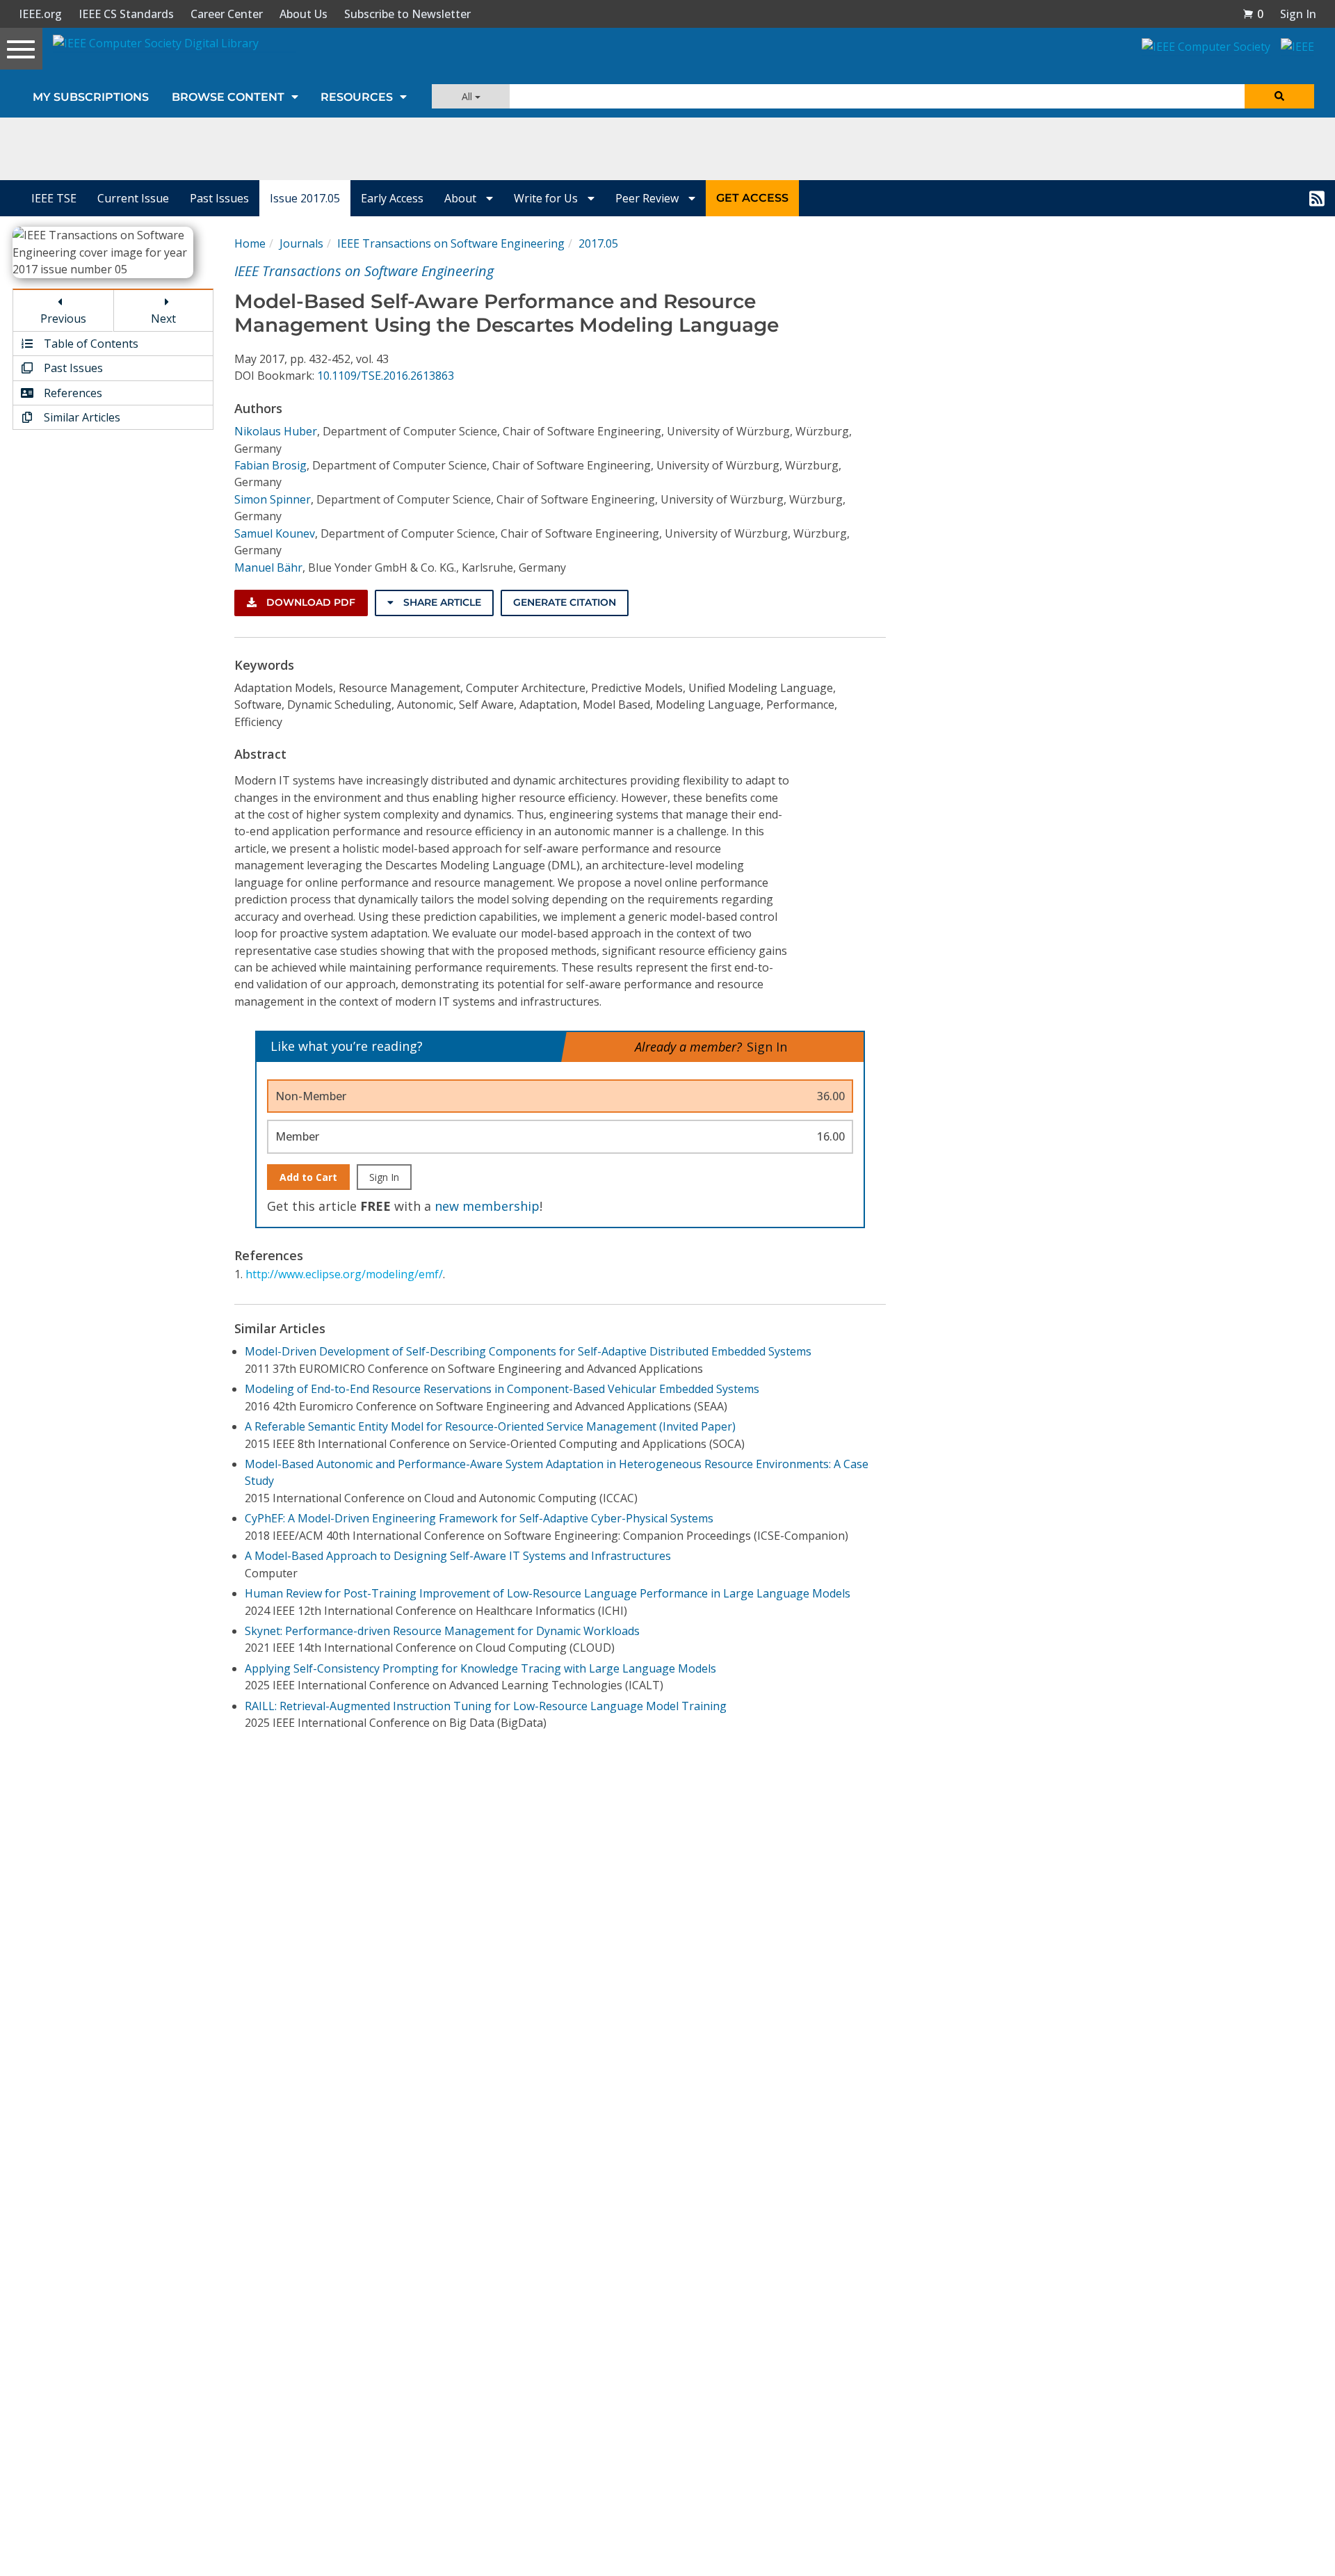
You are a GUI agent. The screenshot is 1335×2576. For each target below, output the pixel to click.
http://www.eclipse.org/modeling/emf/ (344, 1274)
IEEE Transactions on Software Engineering (451, 243)
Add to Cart (308, 1177)
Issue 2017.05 (305, 198)
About (462, 198)
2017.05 (598, 243)
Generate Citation (565, 602)
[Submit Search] (1279, 96)
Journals (301, 243)
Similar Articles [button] (81, 417)
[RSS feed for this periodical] (1317, 198)
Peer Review (648, 198)
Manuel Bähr (268, 567)
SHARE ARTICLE (441, 602)
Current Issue (133, 198)
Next (163, 319)
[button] (1253, 14)
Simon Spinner (273, 499)
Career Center (227, 14)
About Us (304, 14)
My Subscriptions (91, 97)
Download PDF (309, 602)
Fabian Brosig (270, 465)
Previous (63, 319)
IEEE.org (40, 14)
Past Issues (219, 198)
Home (250, 243)
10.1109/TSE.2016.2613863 (386, 376)
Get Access (752, 198)
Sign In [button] (1298, 14)
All (468, 96)
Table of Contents (90, 344)
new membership (487, 1206)
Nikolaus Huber (276, 431)
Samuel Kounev (275, 533)
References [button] (72, 393)
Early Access (392, 198)
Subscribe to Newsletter (407, 14)
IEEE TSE (54, 198)
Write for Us (547, 198)
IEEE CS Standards (126, 14)
